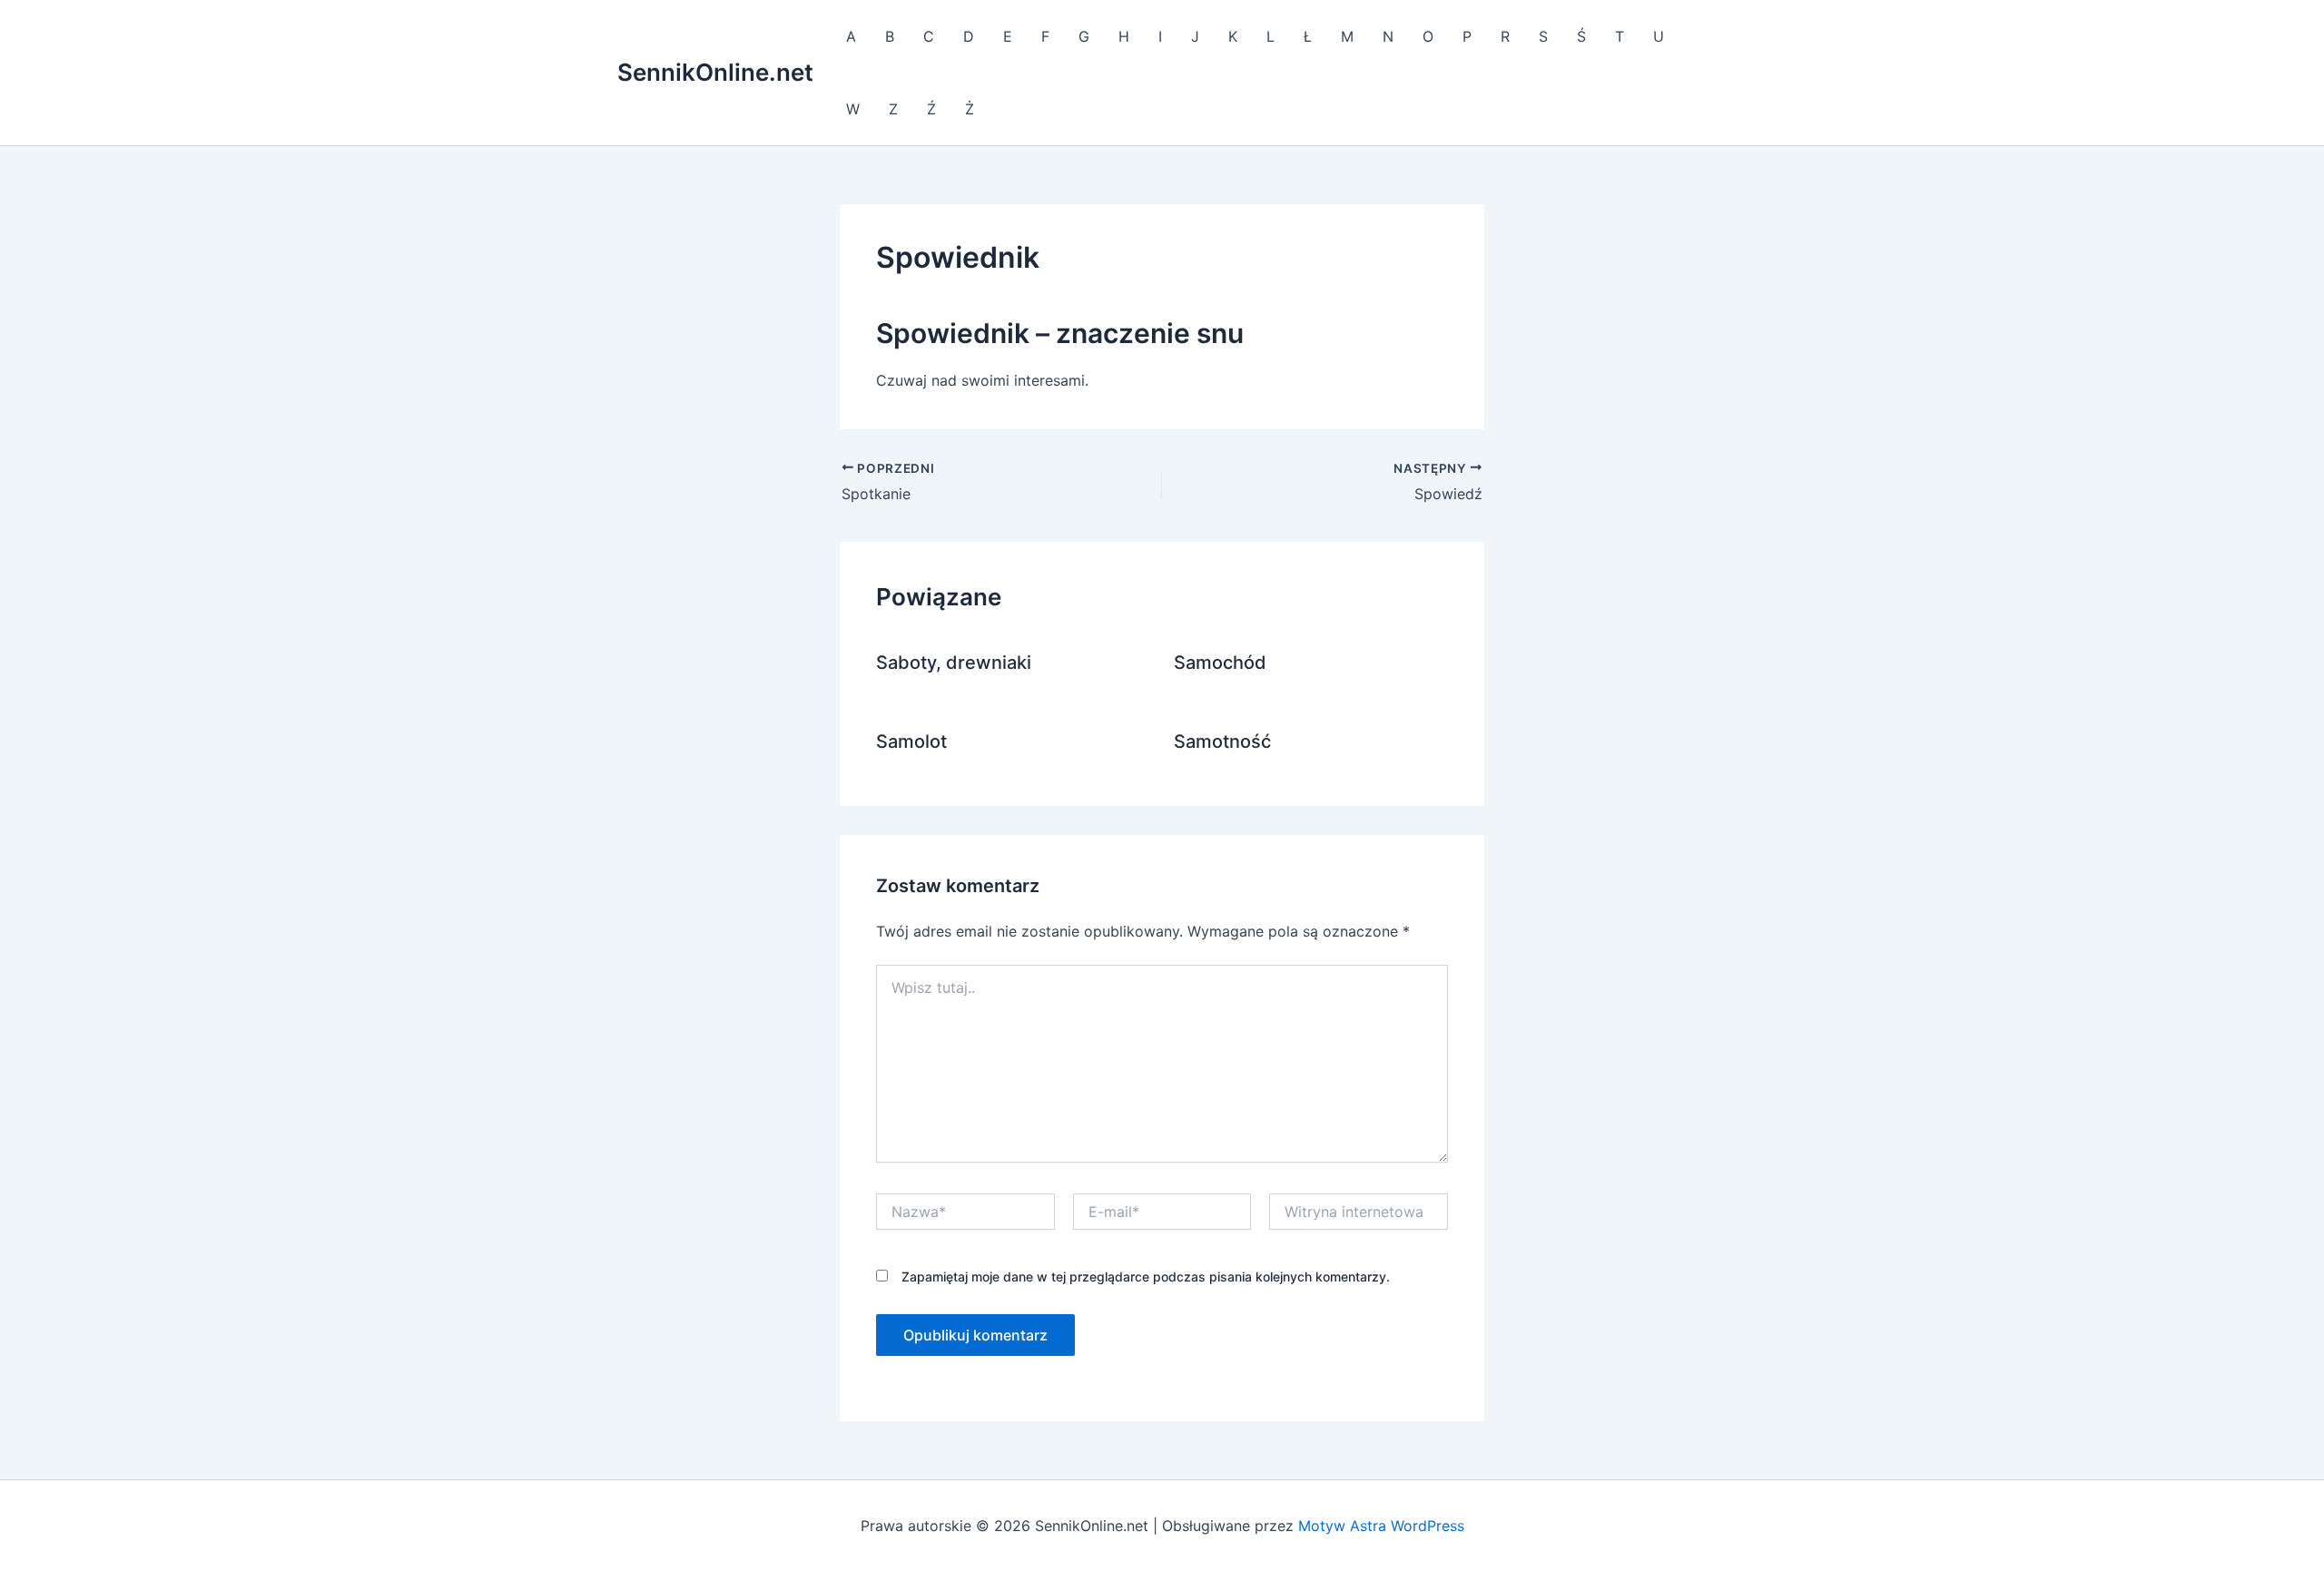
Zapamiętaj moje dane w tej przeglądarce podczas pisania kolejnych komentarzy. (1146, 1276)
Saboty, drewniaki (954, 663)
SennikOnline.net (715, 72)
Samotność (1222, 741)
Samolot (911, 741)
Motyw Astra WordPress (1381, 1526)
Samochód (1220, 663)
